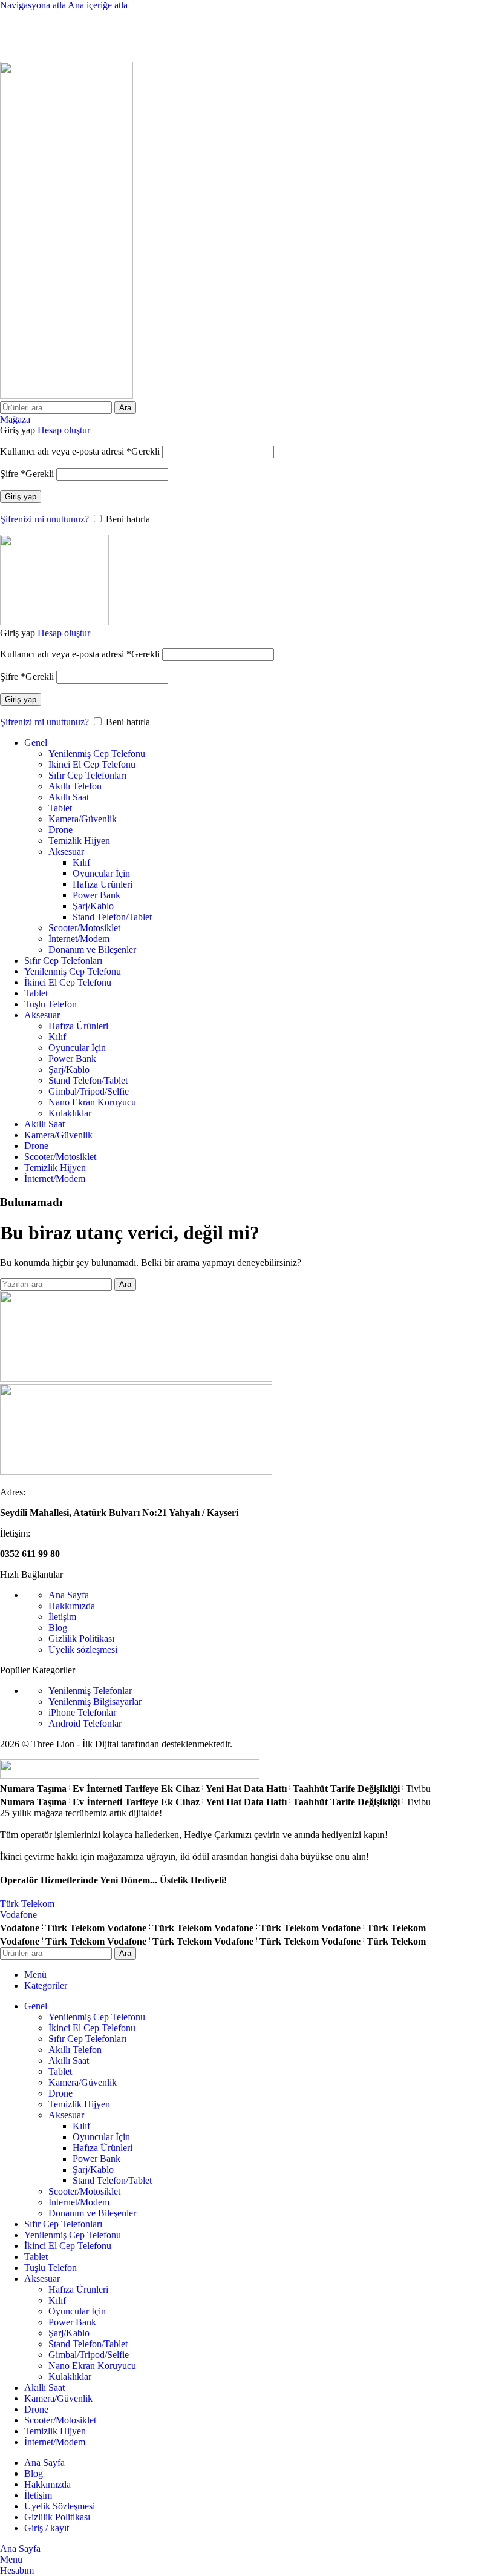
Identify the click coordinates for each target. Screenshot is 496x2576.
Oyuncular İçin (101, 873)
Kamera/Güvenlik (83, 819)
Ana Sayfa (69, 1595)
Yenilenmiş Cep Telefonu (97, 753)
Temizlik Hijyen (79, 841)
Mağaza (15, 419)
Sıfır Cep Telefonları (87, 775)
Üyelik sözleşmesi (83, 1649)
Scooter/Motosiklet (84, 928)
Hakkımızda (72, 1606)
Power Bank (96, 895)
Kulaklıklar (70, 1113)
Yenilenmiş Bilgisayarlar (95, 1701)
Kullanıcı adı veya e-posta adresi (80, 451)
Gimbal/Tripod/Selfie (89, 1091)
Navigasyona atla (34, 5)
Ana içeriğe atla (98, 5)
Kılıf (81, 862)
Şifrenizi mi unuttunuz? (44, 519)
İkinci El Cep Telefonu (92, 764)
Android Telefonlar (85, 1723)
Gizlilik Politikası (81, 1639)
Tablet (60, 808)
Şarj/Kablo (93, 906)
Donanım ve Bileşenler (92, 950)
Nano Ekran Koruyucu (92, 1102)
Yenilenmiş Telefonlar (90, 1691)
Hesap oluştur (64, 430)
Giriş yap (21, 497)
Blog (58, 1628)
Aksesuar (66, 852)
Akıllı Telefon (75, 786)
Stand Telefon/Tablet (112, 917)
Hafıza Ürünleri (103, 884)
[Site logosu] (67, 396)
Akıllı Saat (69, 797)
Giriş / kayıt (47, 2528)
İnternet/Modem (79, 939)
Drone (60, 830)
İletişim (62, 1617)
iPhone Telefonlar (82, 1712)
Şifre (27, 474)
